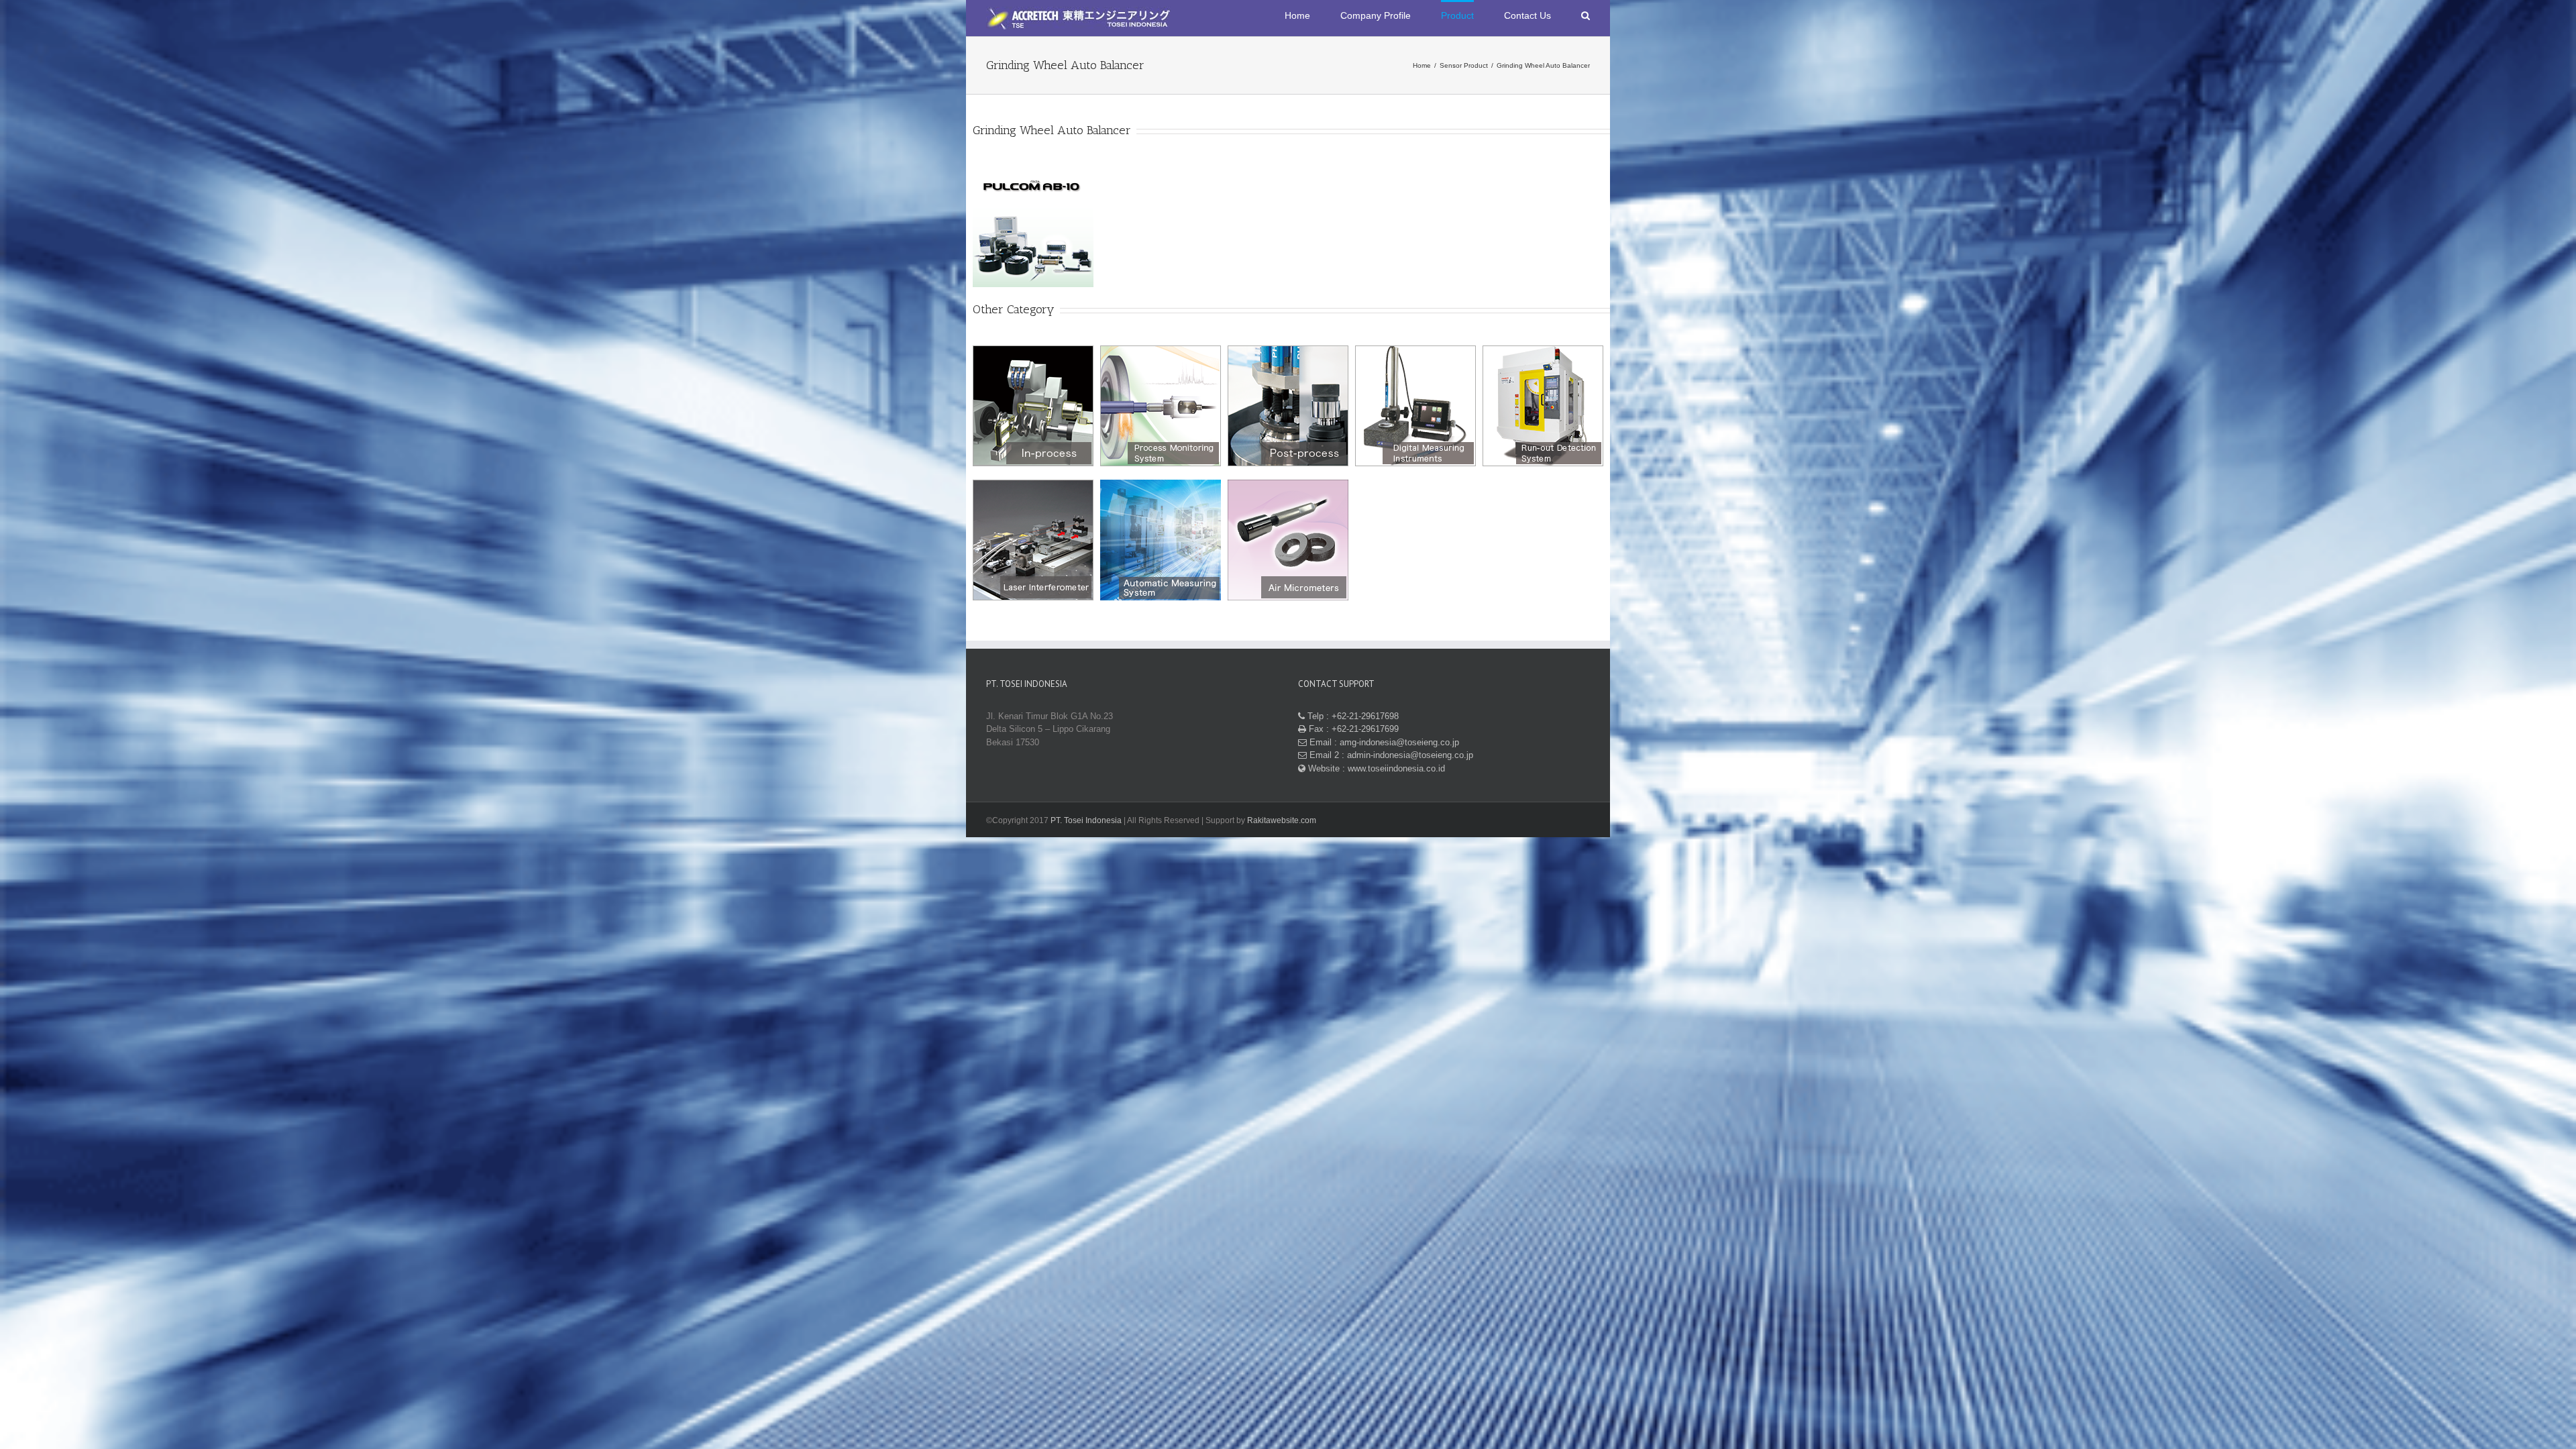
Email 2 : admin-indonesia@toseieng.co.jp (1390, 755)
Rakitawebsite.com (1282, 820)
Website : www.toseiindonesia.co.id (1375, 768)
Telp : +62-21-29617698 (1352, 716)
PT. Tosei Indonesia (1086, 820)
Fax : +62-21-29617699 (1352, 729)
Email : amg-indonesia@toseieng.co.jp (1383, 742)
